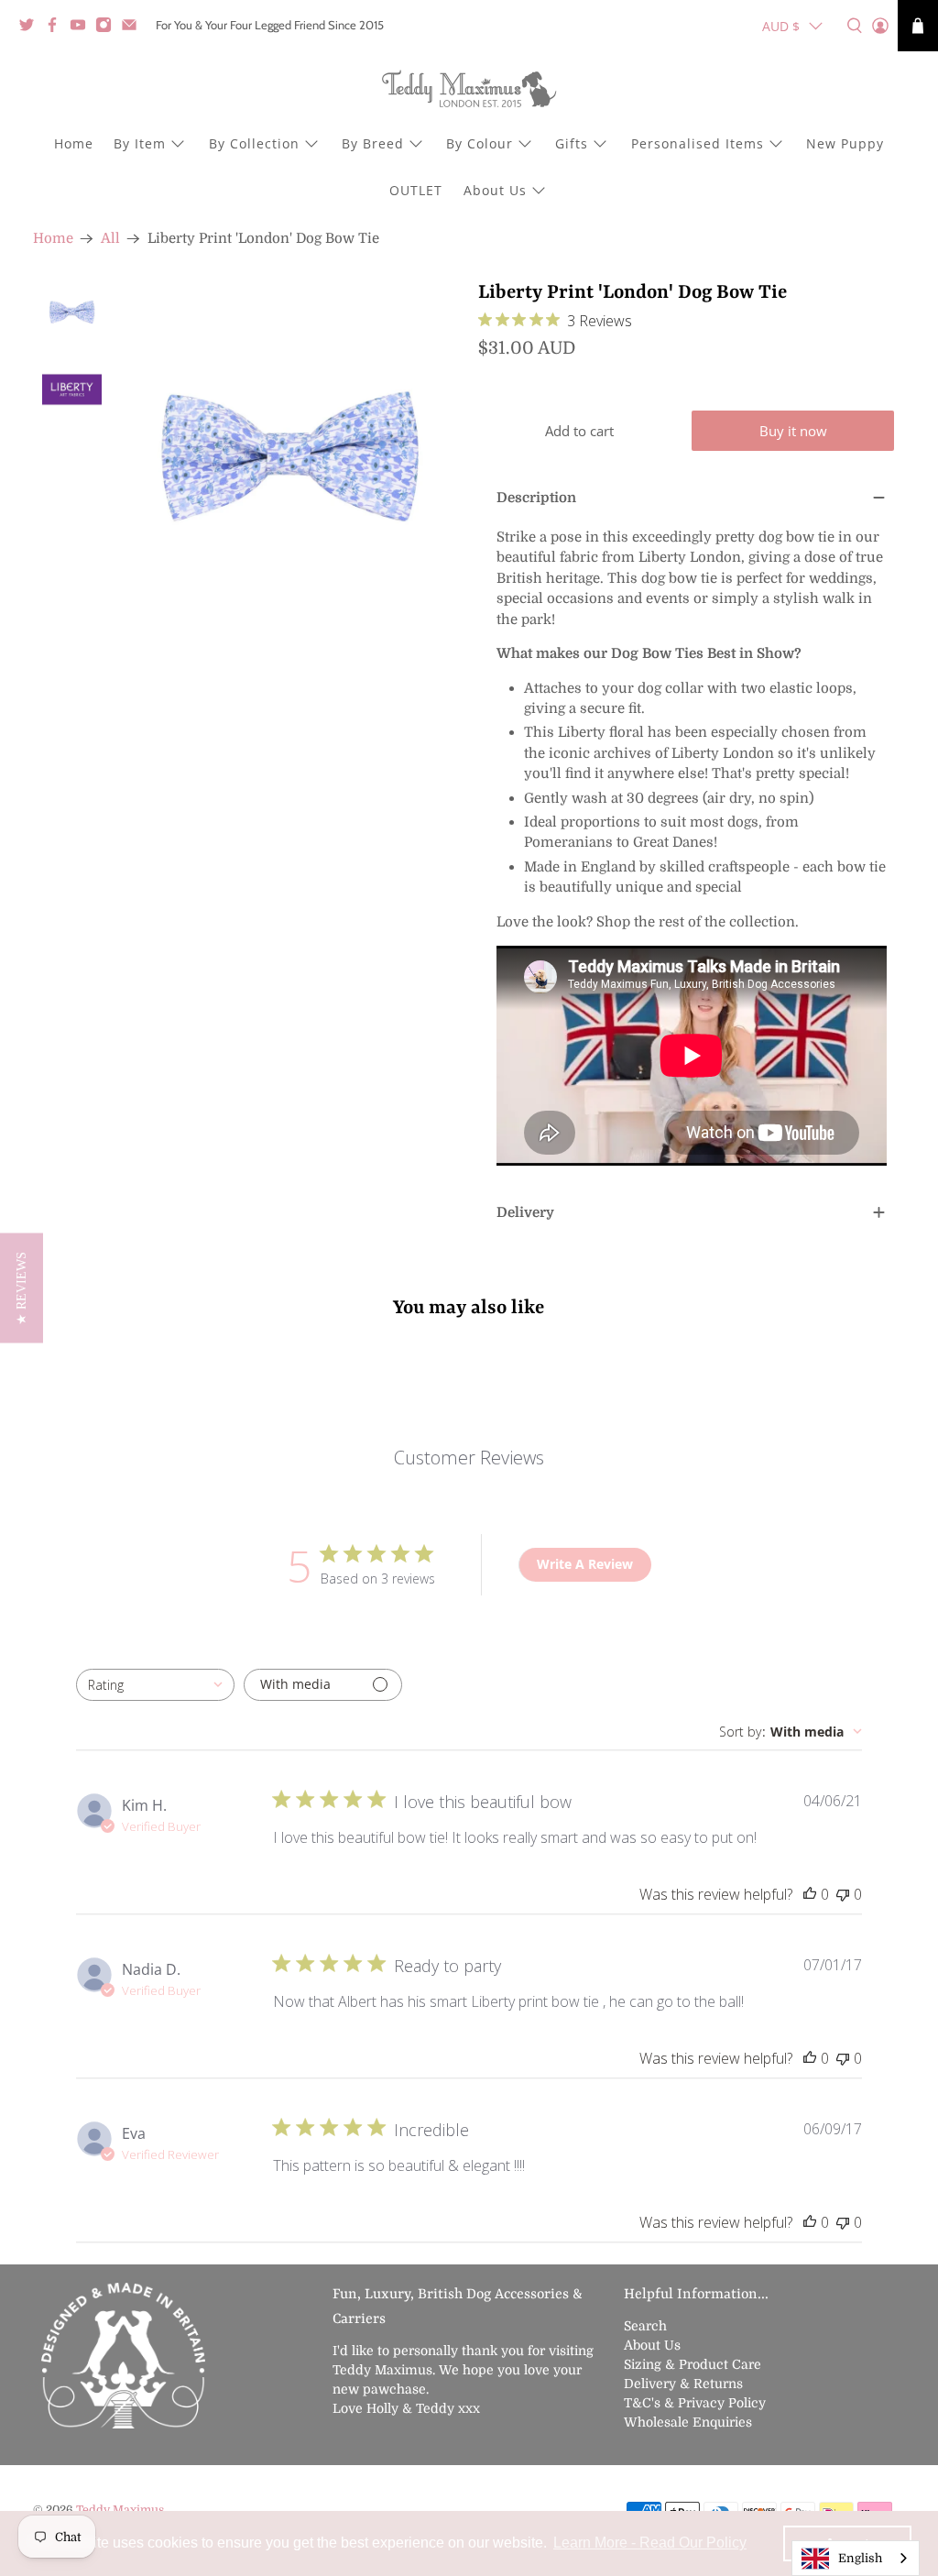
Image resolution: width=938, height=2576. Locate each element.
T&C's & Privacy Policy (695, 2403)
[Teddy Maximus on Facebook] (57, 28)
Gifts (572, 143)
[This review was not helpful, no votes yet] (843, 1894)
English (860, 2558)
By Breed (373, 143)
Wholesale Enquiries (688, 2422)
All (110, 239)
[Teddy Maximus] (469, 91)
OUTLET (416, 190)
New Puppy (845, 143)
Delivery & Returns (683, 2384)
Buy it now (793, 431)
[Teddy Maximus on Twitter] (31, 28)
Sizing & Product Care (693, 2364)
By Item (140, 143)
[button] (22, 1288)
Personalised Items (698, 143)
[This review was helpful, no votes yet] (810, 1894)
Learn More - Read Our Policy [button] (650, 2543)
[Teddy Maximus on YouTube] (82, 28)
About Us (495, 190)
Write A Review (585, 1564)
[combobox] (155, 1685)
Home (74, 143)
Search (645, 2326)
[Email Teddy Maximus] (134, 28)
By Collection (254, 143)
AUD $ (781, 26)
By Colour (480, 143)
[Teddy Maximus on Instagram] (108, 28)
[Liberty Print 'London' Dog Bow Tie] (290, 451)
